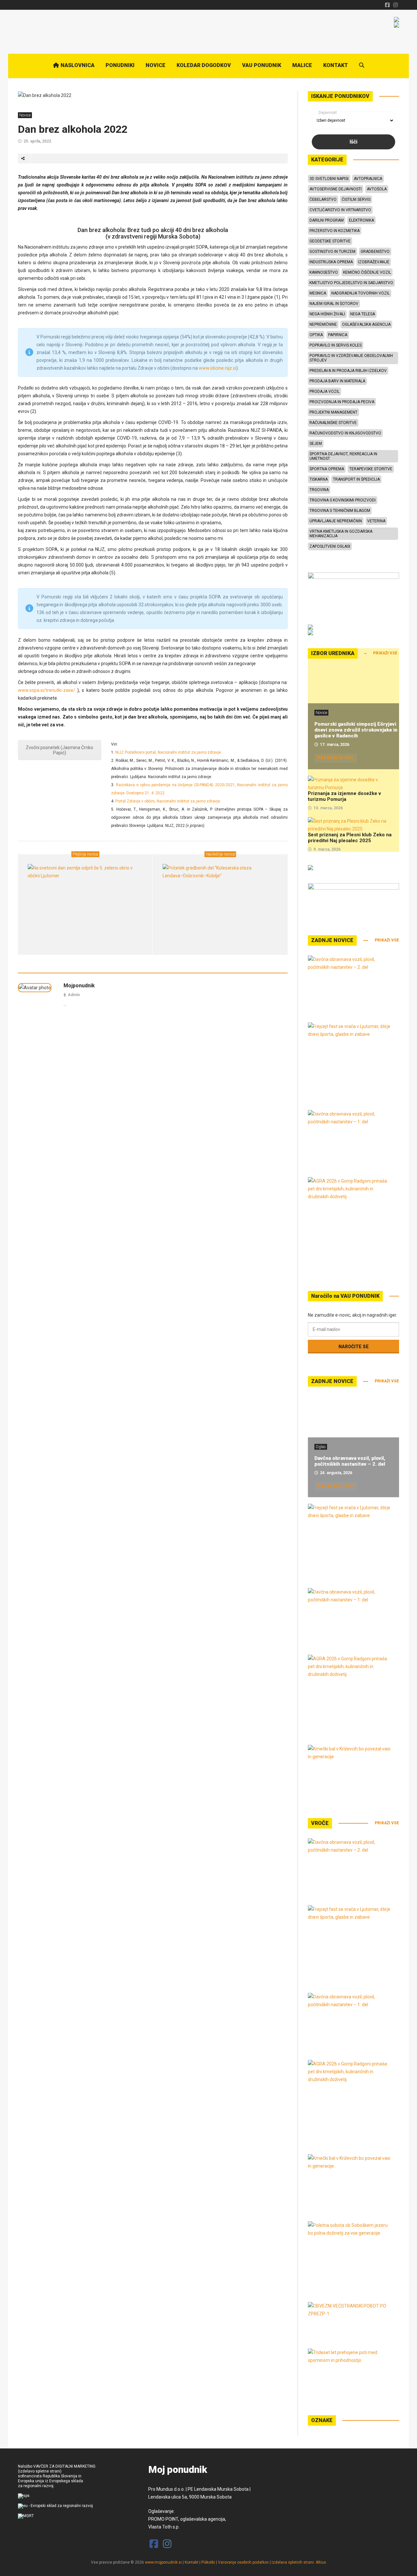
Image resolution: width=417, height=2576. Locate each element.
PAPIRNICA (338, 335)
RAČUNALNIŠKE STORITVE (333, 423)
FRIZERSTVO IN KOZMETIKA (335, 231)
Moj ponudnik (178, 2470)
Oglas (321, 1447)
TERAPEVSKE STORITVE (371, 469)
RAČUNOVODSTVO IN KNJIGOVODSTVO (345, 433)
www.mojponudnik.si (163, 2562)
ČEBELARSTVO (323, 199)
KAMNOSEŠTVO (324, 272)
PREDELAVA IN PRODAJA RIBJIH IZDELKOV (348, 371)
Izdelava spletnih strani (293, 2562)
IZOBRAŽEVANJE (374, 262)
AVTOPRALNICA (368, 179)
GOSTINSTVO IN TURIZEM (332, 252)
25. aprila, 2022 (37, 141)
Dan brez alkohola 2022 (73, 129)
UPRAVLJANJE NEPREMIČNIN (336, 521)
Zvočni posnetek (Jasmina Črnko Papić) (59, 750)
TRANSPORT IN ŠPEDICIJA (356, 479)
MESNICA (318, 293)
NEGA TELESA (363, 314)
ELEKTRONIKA (361, 220)
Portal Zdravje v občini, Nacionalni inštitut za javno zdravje (168, 801)
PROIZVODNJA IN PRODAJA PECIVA (342, 402)
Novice (25, 115)
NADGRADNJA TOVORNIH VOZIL (360, 293)
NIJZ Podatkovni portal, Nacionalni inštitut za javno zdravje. (169, 752)
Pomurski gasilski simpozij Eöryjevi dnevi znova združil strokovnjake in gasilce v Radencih (356, 730)
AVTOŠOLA (377, 189)
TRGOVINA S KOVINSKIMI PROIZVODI (343, 500)
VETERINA (376, 521)
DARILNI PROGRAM (327, 220)
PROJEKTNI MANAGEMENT (333, 412)
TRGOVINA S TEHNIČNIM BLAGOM (340, 511)
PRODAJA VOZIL (324, 391)
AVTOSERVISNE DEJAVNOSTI (336, 189)
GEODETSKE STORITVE (330, 241)
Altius (321, 2562)
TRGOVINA (319, 490)
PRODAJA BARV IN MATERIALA (337, 381)
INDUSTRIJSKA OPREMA (331, 262)
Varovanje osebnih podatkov (243, 2562)
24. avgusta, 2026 (336, 1473)
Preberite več (336, 758)
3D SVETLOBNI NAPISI (329, 179)
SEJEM (316, 444)
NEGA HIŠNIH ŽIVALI (327, 314)
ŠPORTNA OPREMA (327, 469)
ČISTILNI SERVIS (356, 199)
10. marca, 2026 (328, 808)
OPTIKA (316, 335)
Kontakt (192, 2562)
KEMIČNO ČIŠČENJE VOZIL (367, 272)
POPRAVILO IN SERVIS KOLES (336, 345)
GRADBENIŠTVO (375, 252)
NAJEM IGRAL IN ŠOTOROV (334, 304)
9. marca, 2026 (327, 849)
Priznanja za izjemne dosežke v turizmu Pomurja (344, 796)
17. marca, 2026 (335, 745)
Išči (353, 142)
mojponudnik (79, 986)
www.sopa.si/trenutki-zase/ (47, 690)
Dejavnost (328, 113)
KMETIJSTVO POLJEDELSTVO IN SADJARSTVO (351, 283)
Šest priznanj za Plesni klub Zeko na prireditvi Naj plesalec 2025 (350, 838)
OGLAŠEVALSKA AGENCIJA (366, 324)
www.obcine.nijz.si (217, 368)
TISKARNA (319, 479)
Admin (74, 995)
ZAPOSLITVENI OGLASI (330, 546)
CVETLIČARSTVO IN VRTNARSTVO (340, 210)
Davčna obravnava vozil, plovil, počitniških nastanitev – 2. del (350, 1461)
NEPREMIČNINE (323, 324)
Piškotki (208, 2562)
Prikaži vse (385, 653)
